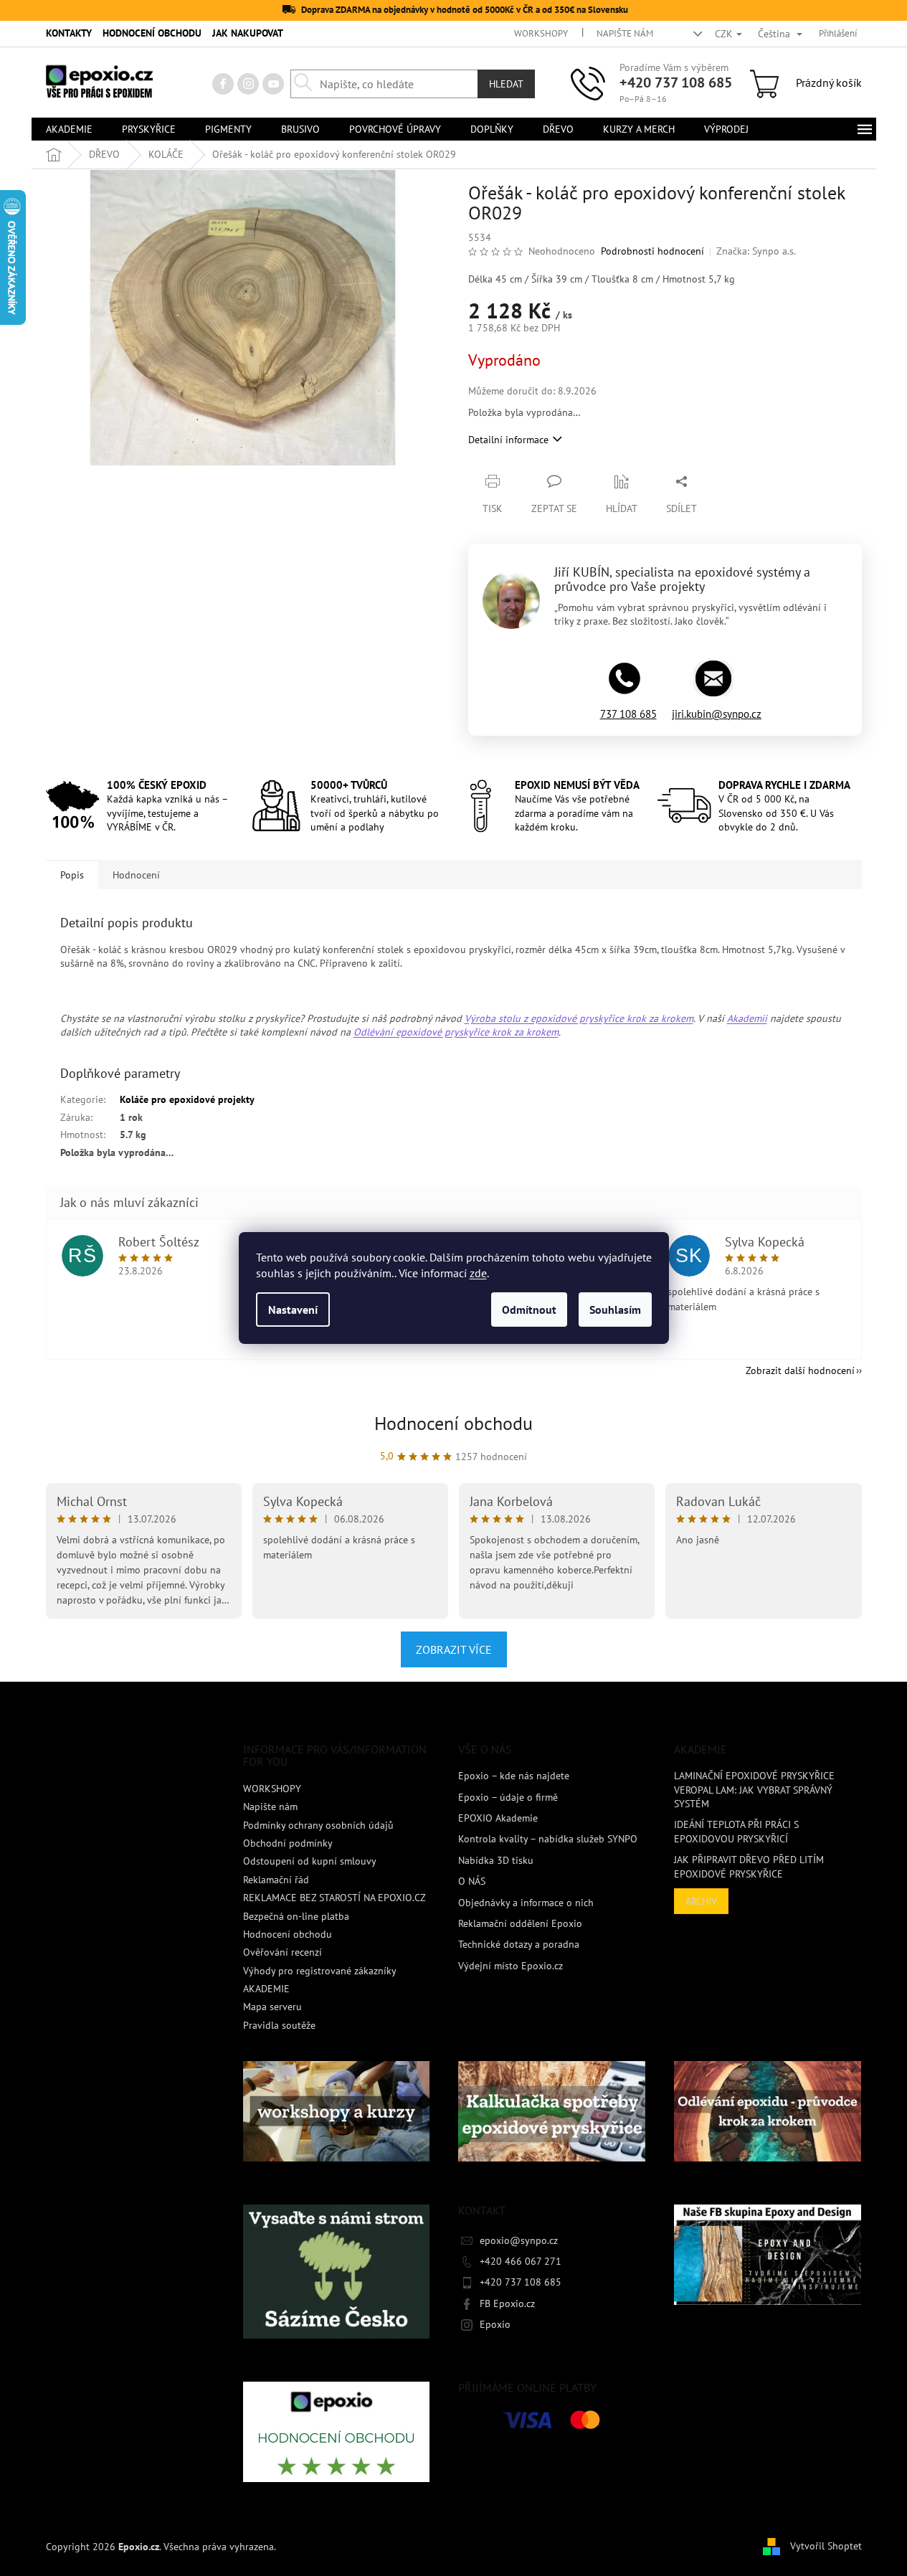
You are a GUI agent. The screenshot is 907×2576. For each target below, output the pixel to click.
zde (478, 1273)
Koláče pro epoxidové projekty (187, 1099)
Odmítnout (529, 1310)
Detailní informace (508, 440)
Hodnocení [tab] (136, 875)
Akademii (747, 1018)
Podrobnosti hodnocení (652, 251)
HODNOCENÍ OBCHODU (152, 33)
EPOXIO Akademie (498, 1818)
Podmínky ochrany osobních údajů (318, 1825)
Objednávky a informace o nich (526, 1903)
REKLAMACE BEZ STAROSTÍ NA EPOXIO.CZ (334, 1898)
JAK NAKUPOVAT (248, 33)
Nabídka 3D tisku (496, 1860)
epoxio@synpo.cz (519, 2240)
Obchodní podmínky (288, 1843)
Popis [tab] (72, 875)
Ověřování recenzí (282, 1952)
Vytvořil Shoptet (826, 2546)
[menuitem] (69, 129)
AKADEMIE (266, 1989)
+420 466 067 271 (521, 2261)
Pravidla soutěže (279, 2025)
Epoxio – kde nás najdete (514, 1776)
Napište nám (625, 33)
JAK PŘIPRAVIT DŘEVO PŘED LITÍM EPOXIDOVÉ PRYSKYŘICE (749, 1866)
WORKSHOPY (541, 33)
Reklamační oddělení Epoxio (520, 1923)
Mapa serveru (272, 2007)
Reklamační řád (276, 1880)
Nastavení (293, 1310)
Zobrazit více (454, 1649)
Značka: (756, 251)
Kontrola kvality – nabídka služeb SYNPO (548, 1839)
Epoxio (495, 2324)
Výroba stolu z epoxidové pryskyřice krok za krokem (579, 1018)
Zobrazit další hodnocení (800, 1370)
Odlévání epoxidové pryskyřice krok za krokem (456, 1032)
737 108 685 (628, 714)
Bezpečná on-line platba (296, 1916)
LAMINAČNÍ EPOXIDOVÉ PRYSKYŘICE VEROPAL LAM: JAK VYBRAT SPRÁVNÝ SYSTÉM (754, 1790)
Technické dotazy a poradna (519, 1944)
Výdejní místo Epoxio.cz (511, 1966)
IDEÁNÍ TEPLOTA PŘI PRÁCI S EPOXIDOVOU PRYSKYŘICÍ (736, 1831)
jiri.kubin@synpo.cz (717, 714)
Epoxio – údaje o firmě (508, 1797)
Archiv (701, 1901)
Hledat (506, 84)
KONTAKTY (69, 33)
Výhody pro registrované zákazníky (320, 1971)
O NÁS (472, 1881)
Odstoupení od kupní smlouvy (310, 1861)
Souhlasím (615, 1310)
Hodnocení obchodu (453, 1423)
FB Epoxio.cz (507, 2303)
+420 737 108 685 (676, 82)
